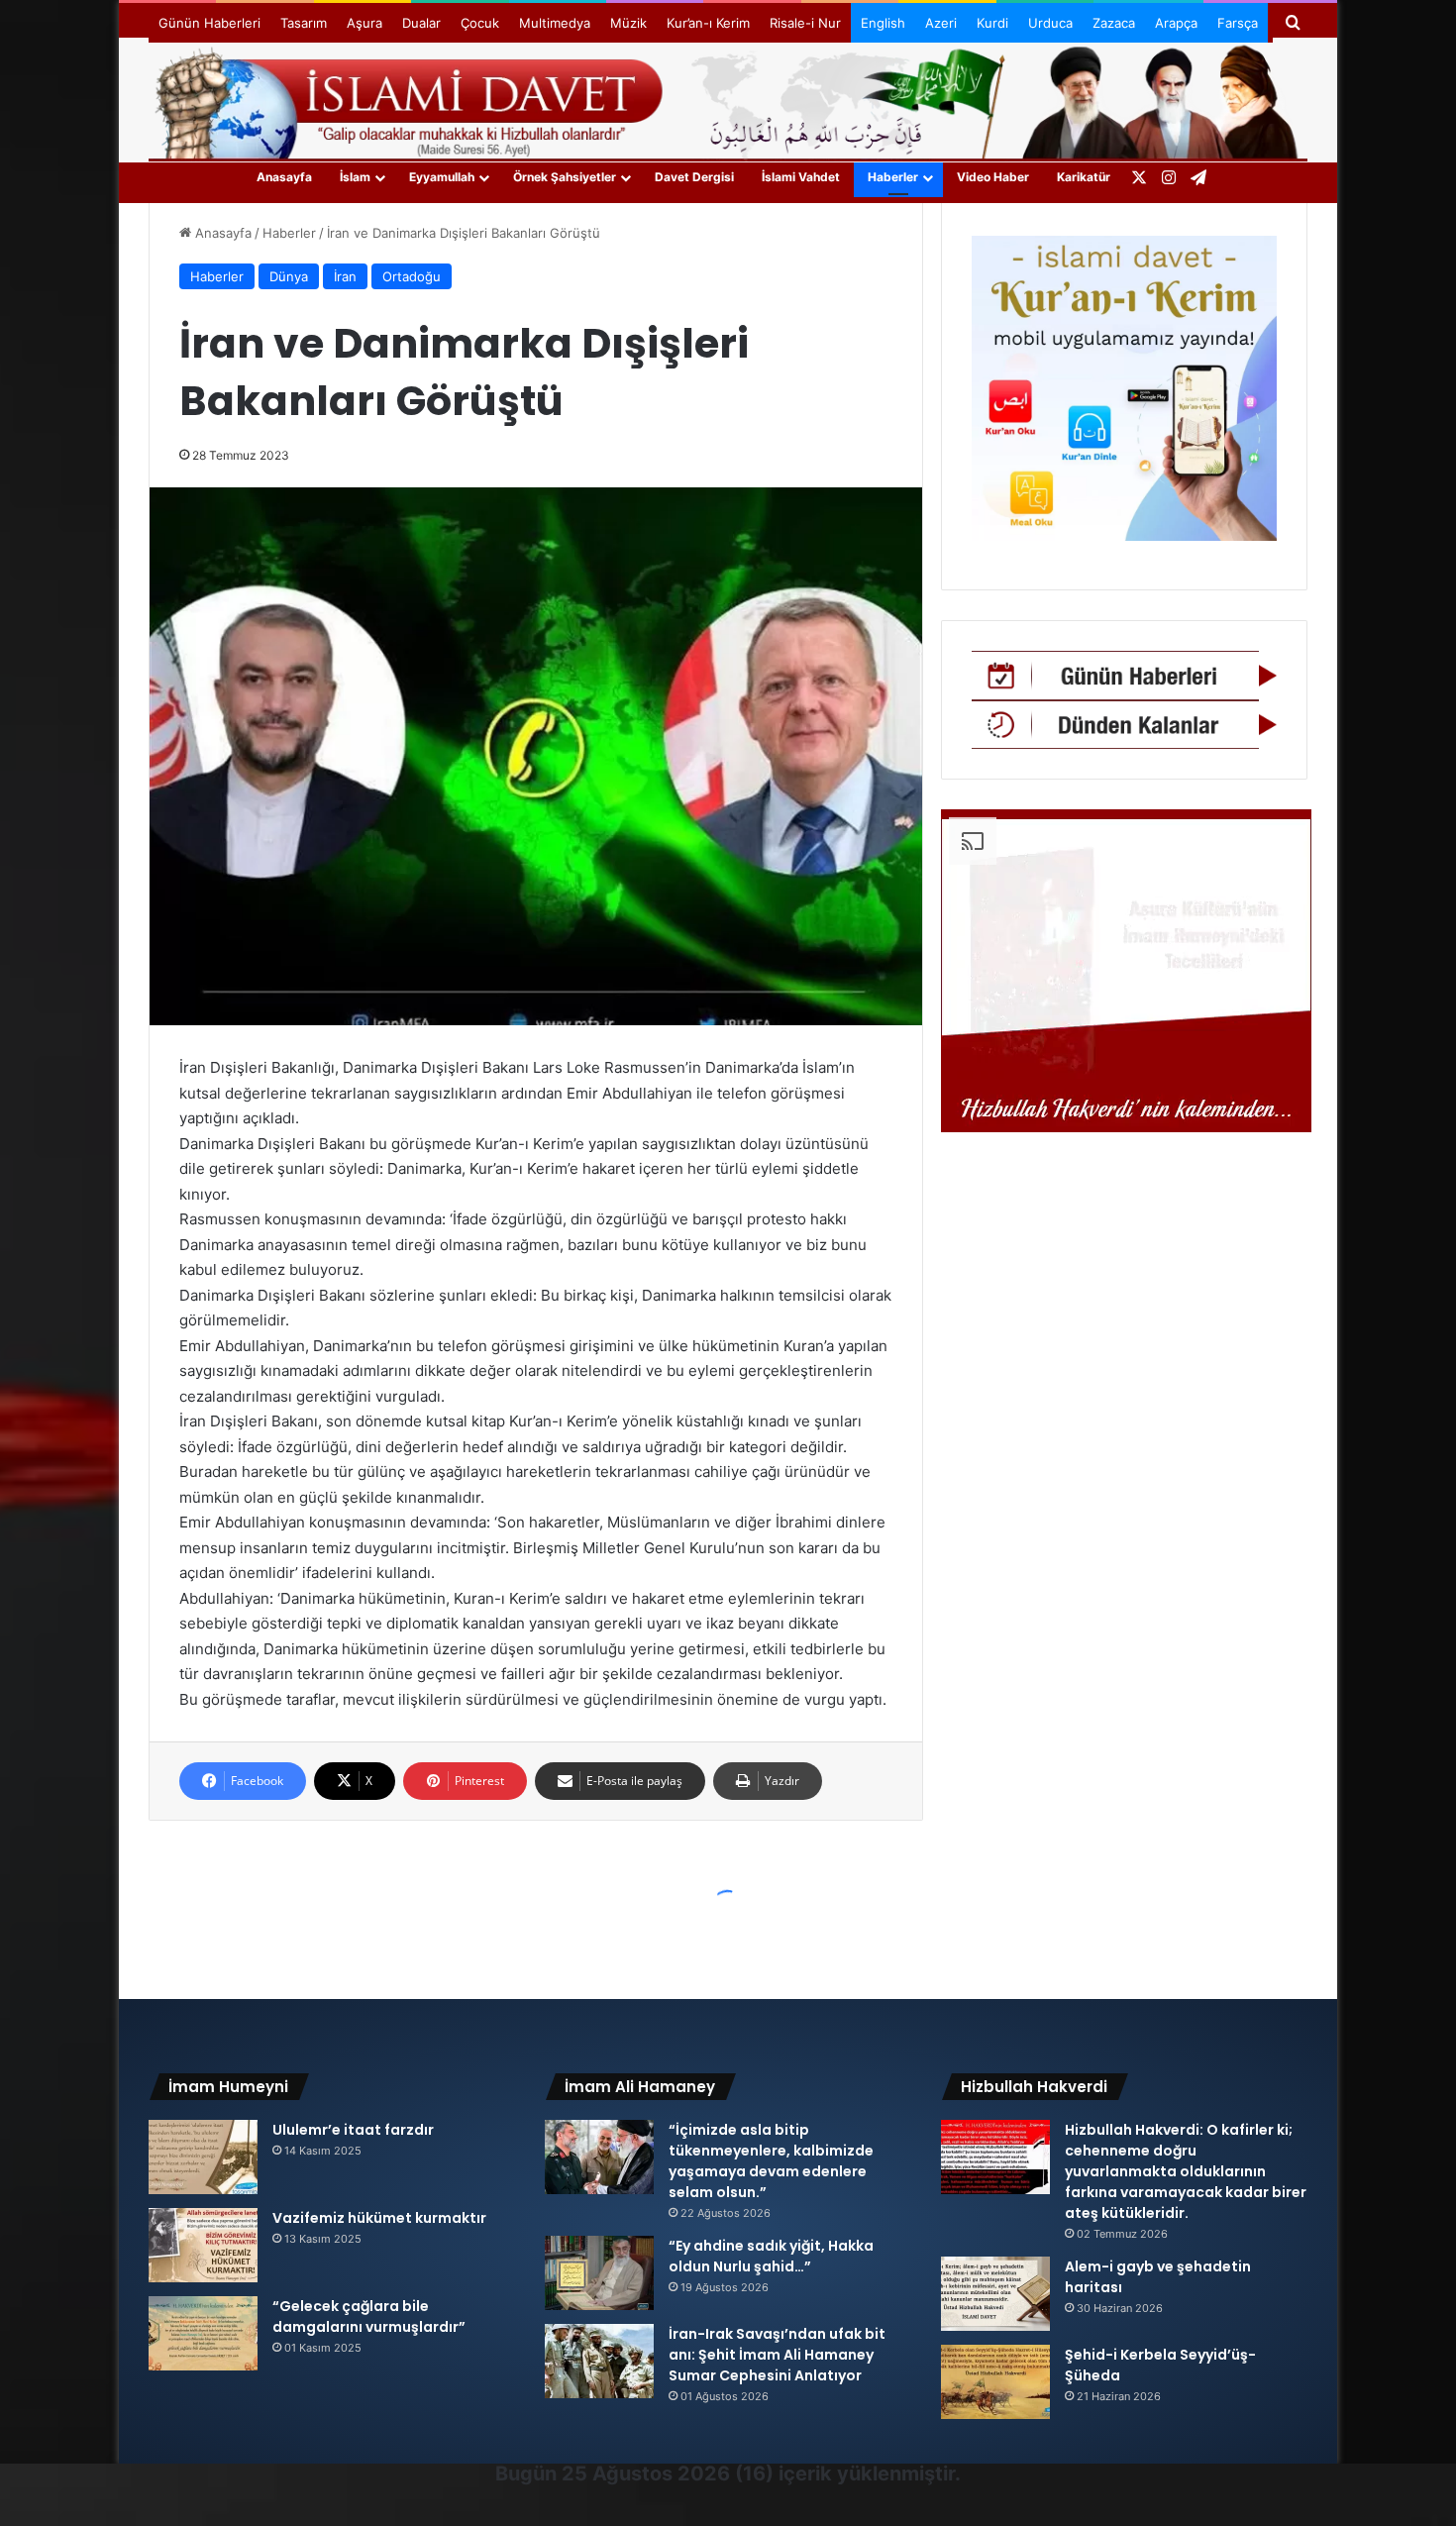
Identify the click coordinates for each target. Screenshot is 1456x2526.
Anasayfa (284, 177)
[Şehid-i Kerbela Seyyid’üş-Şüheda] (995, 2382)
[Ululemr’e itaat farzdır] (203, 2157)
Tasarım (304, 23)
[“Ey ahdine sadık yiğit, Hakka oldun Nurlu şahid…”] (599, 2273)
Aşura (364, 23)
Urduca (1050, 23)
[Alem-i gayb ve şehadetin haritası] (995, 2294)
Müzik (628, 23)
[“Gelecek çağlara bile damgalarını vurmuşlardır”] (203, 2333)
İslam (355, 177)
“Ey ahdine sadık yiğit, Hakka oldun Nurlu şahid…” (771, 2256)
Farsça (1238, 23)
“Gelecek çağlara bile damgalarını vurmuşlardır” (369, 2316)
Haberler (893, 177)
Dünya (289, 276)
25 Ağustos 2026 (646, 2473)
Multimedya (555, 23)
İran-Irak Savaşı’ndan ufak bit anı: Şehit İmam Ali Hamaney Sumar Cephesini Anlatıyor (777, 2355)
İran (345, 276)
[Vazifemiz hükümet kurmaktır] (203, 2245)
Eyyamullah (442, 177)
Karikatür (1084, 177)
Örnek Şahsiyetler (565, 177)
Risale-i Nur (805, 23)
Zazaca (1114, 23)
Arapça (1176, 23)
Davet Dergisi (694, 177)
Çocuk (480, 23)
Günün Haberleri (209, 23)
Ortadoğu (412, 276)
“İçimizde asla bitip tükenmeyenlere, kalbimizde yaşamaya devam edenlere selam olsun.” (771, 2161)
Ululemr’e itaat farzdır (353, 2130)
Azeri (941, 23)
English (883, 23)
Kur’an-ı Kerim (708, 23)
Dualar (421, 23)
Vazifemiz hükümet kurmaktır (379, 2218)
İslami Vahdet (801, 177)
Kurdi (992, 23)
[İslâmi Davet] (728, 99)
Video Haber (993, 177)
